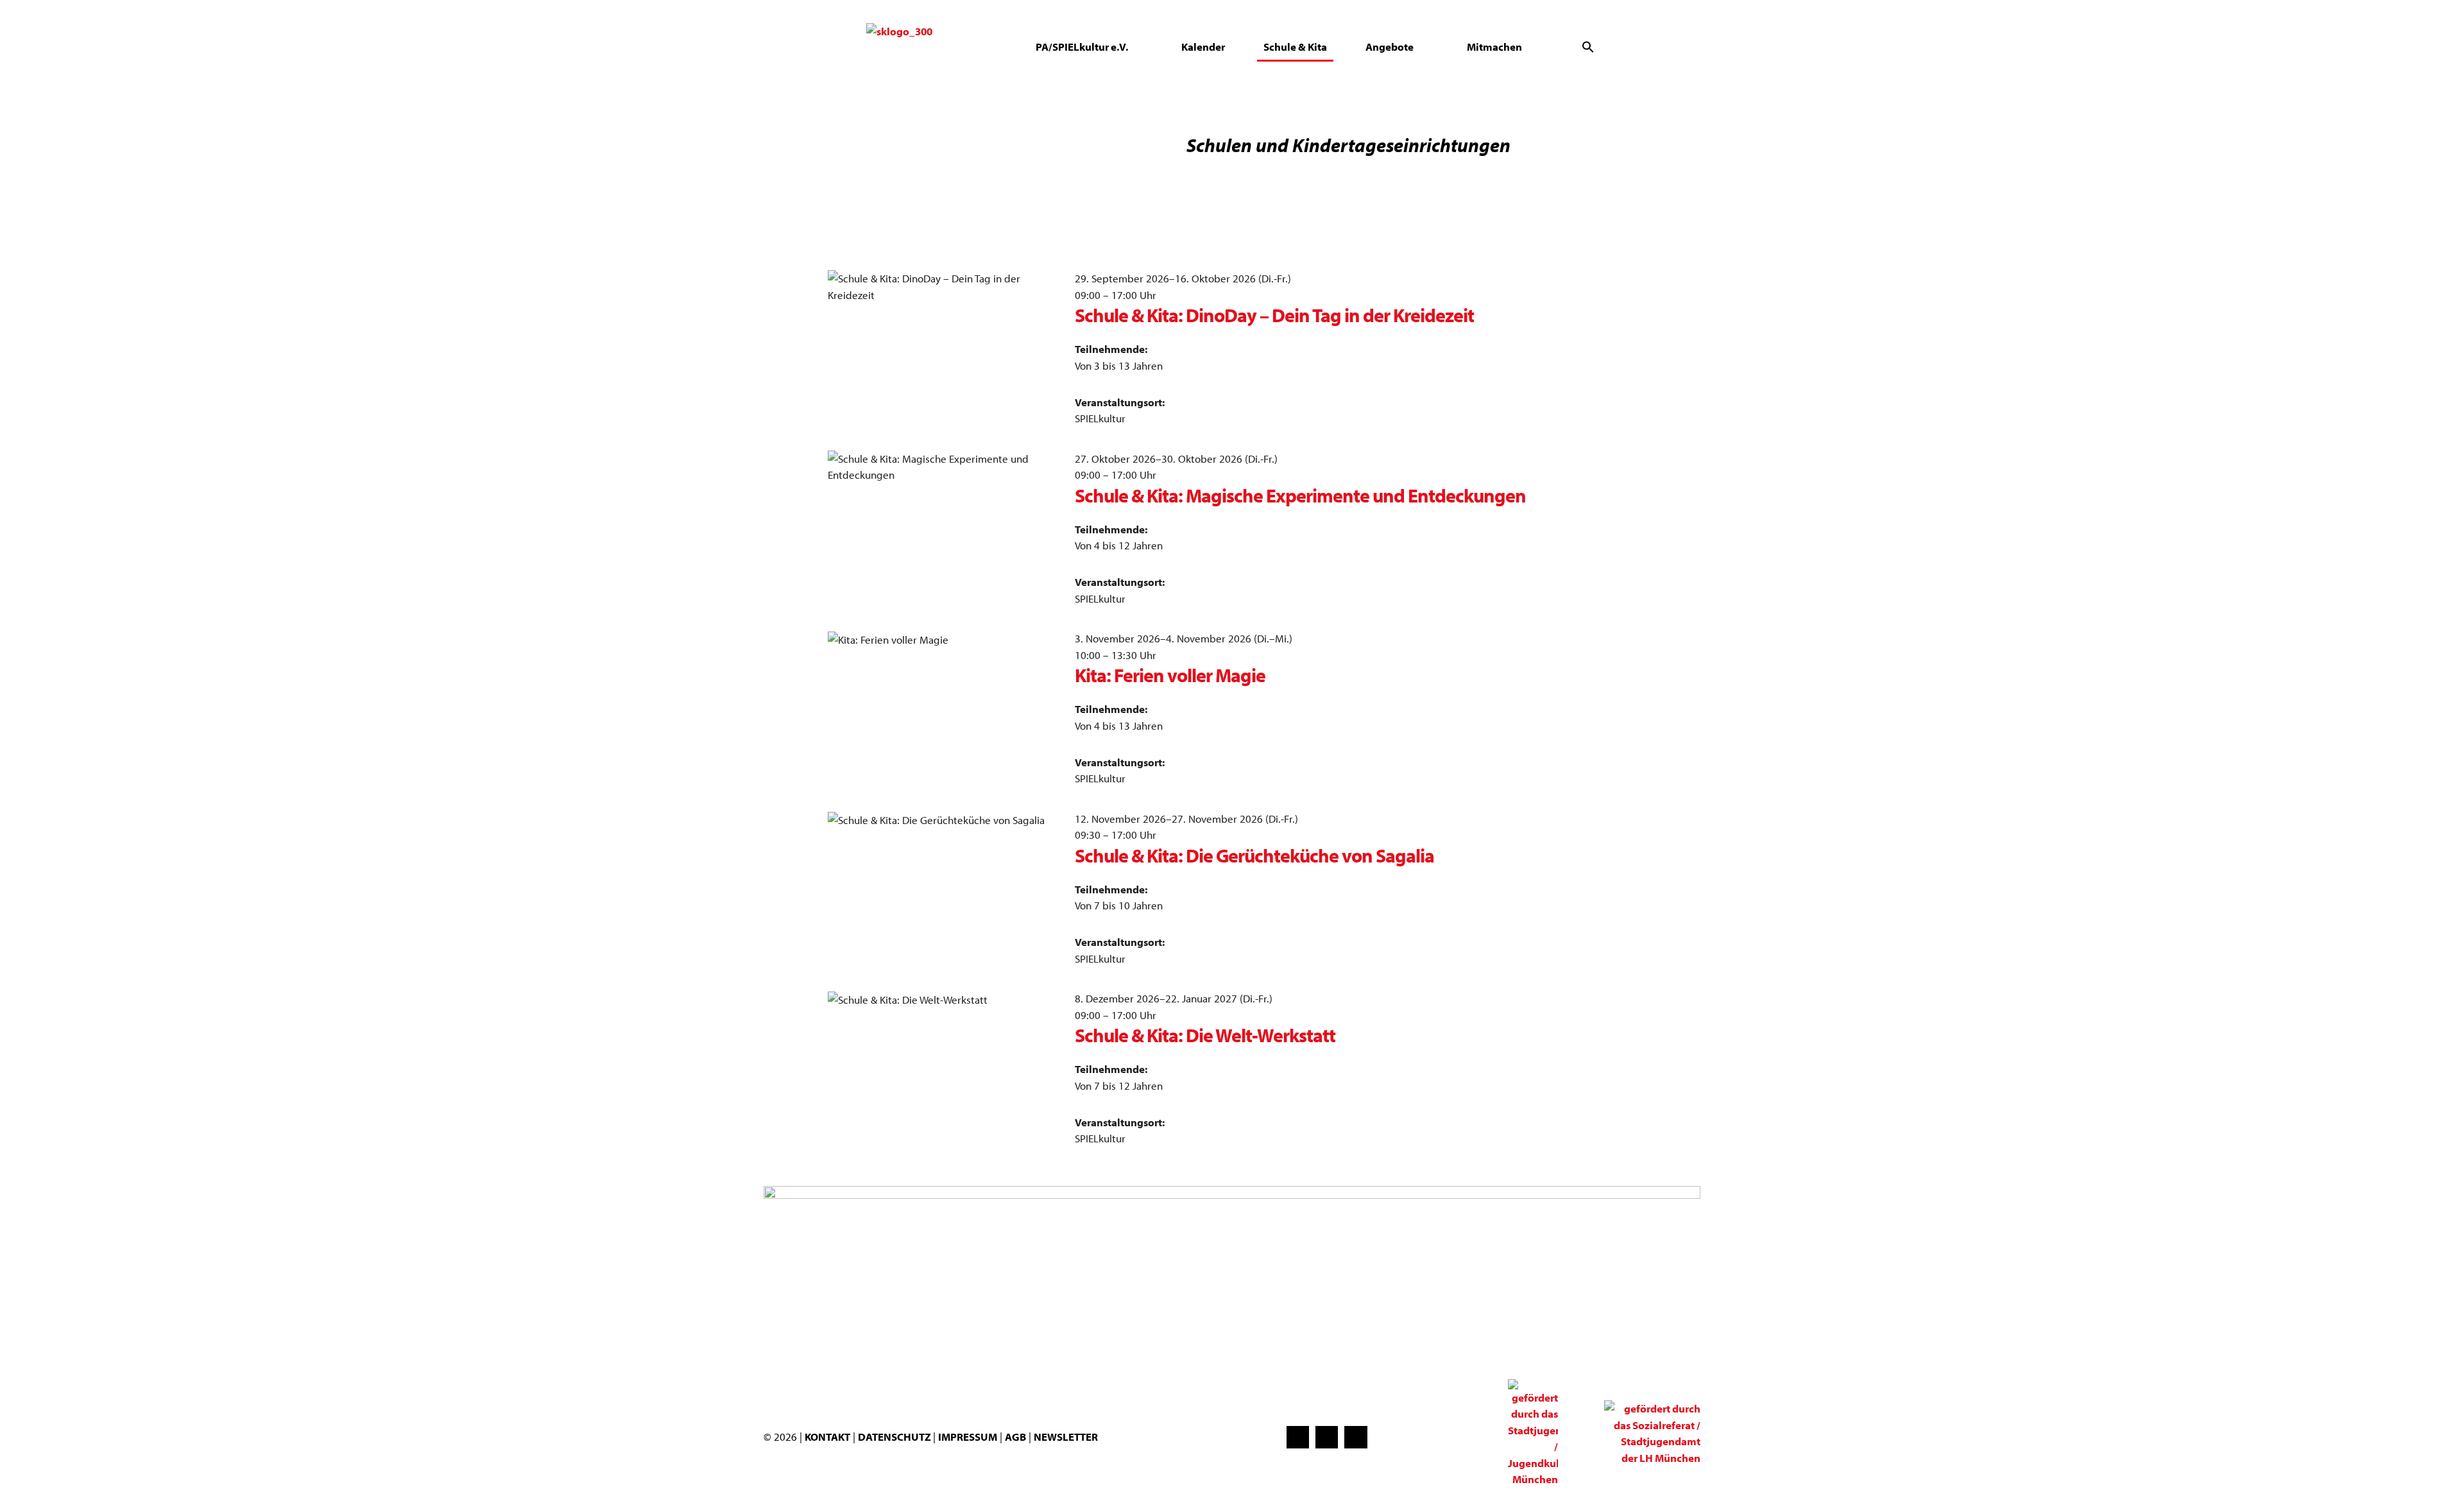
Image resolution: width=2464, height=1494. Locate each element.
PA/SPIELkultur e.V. (1082, 47)
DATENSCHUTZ (895, 1437)
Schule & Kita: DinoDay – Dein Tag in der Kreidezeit (1274, 315)
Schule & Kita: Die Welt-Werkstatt (1205, 1035)
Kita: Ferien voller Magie (1170, 675)
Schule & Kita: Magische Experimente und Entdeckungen (1300, 495)
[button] (1588, 47)
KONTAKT (827, 1437)
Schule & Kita (1295, 47)
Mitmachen (1494, 47)
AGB (1015, 1437)
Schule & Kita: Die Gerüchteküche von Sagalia (1254, 855)
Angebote (1390, 47)
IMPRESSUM (968, 1437)
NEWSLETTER (1066, 1437)
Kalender (1203, 47)
